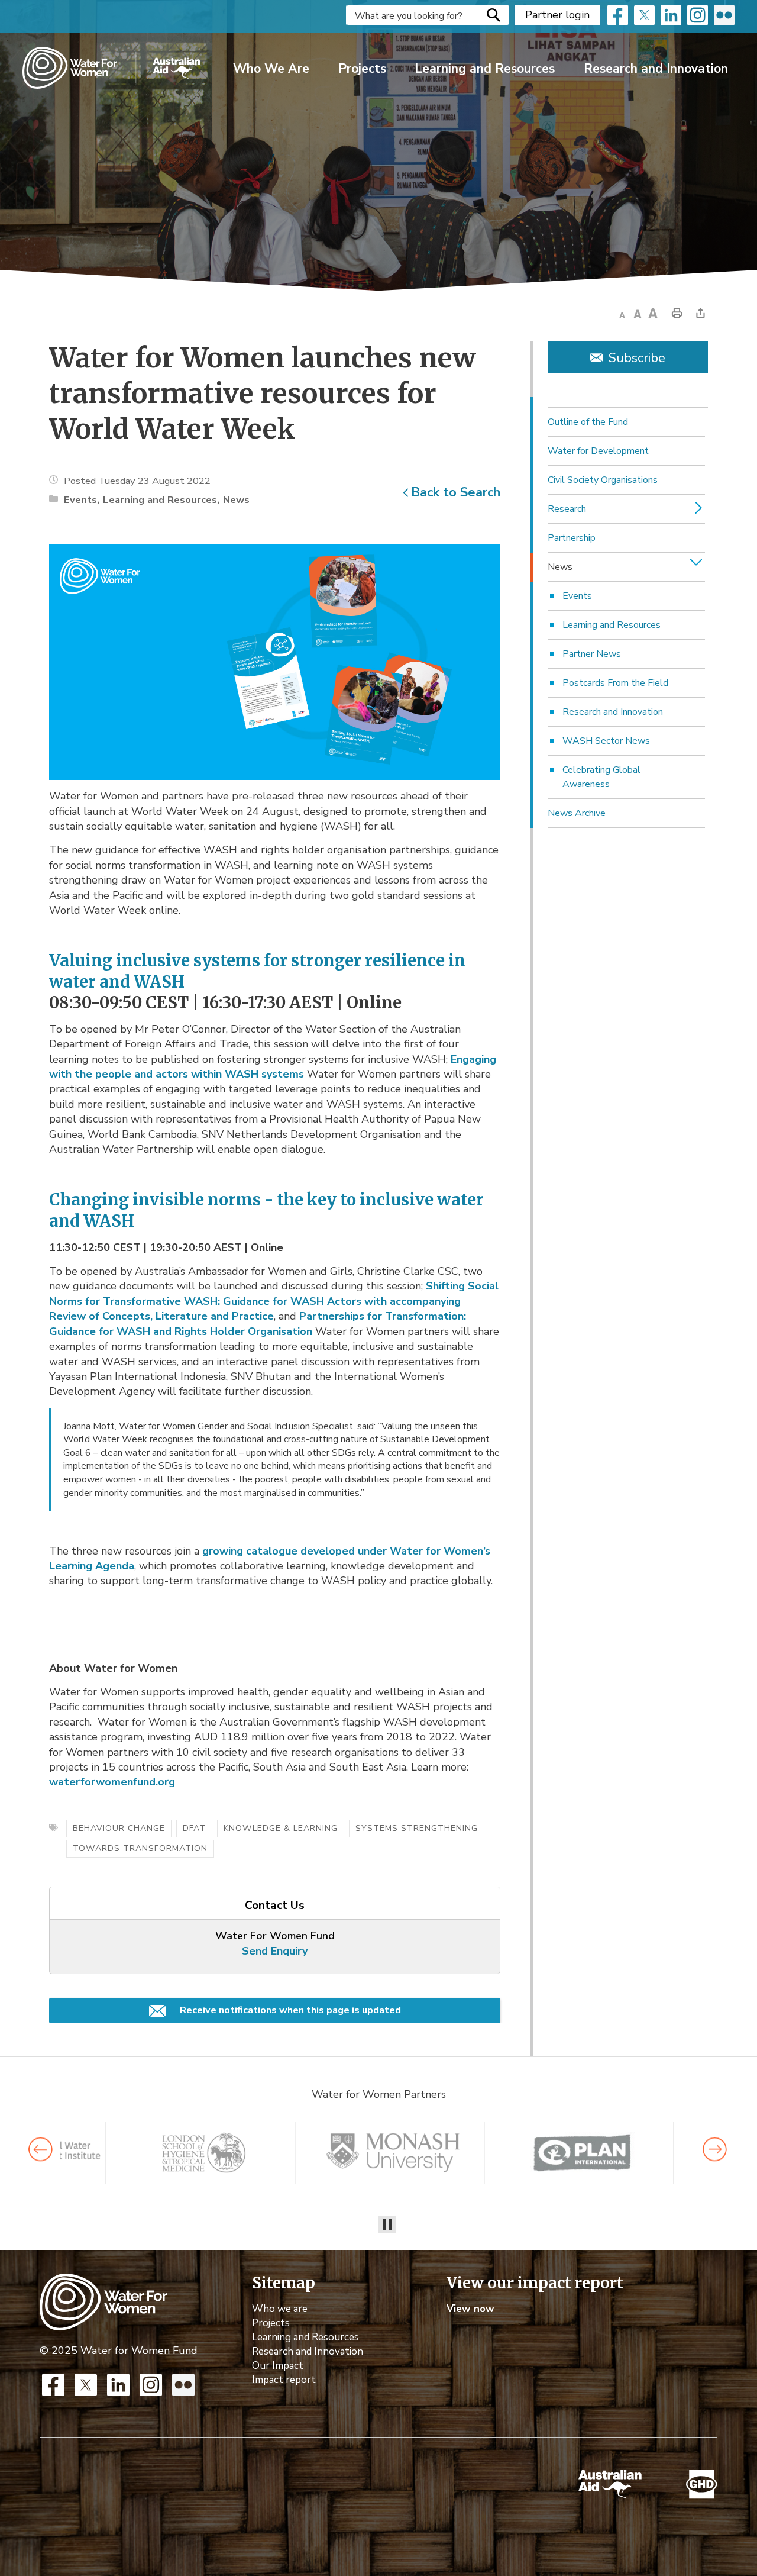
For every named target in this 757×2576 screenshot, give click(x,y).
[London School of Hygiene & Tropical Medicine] (193, 2153)
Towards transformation (140, 1848)
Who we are (280, 2309)
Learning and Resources (485, 69)
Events (80, 500)
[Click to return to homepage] (111, 68)
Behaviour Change (119, 1828)
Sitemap (284, 2283)
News (236, 500)
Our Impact (278, 2366)
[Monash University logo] (382, 2153)
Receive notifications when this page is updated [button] (289, 2010)
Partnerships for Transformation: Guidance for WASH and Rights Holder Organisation (258, 1324)
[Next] (715, 2150)
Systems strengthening (417, 1828)
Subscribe (637, 358)
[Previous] (41, 2150)
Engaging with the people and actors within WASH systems (273, 1067)
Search (494, 15)
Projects (362, 69)
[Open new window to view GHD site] (702, 2485)
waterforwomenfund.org (112, 1782)
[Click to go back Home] (103, 2301)
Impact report (284, 2380)
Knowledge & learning (281, 1828)
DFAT (194, 1828)
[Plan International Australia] (571, 2153)
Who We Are (271, 69)
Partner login (557, 15)
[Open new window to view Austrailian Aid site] (610, 2484)
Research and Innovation (656, 69)
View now (470, 2309)
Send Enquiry (275, 1951)
